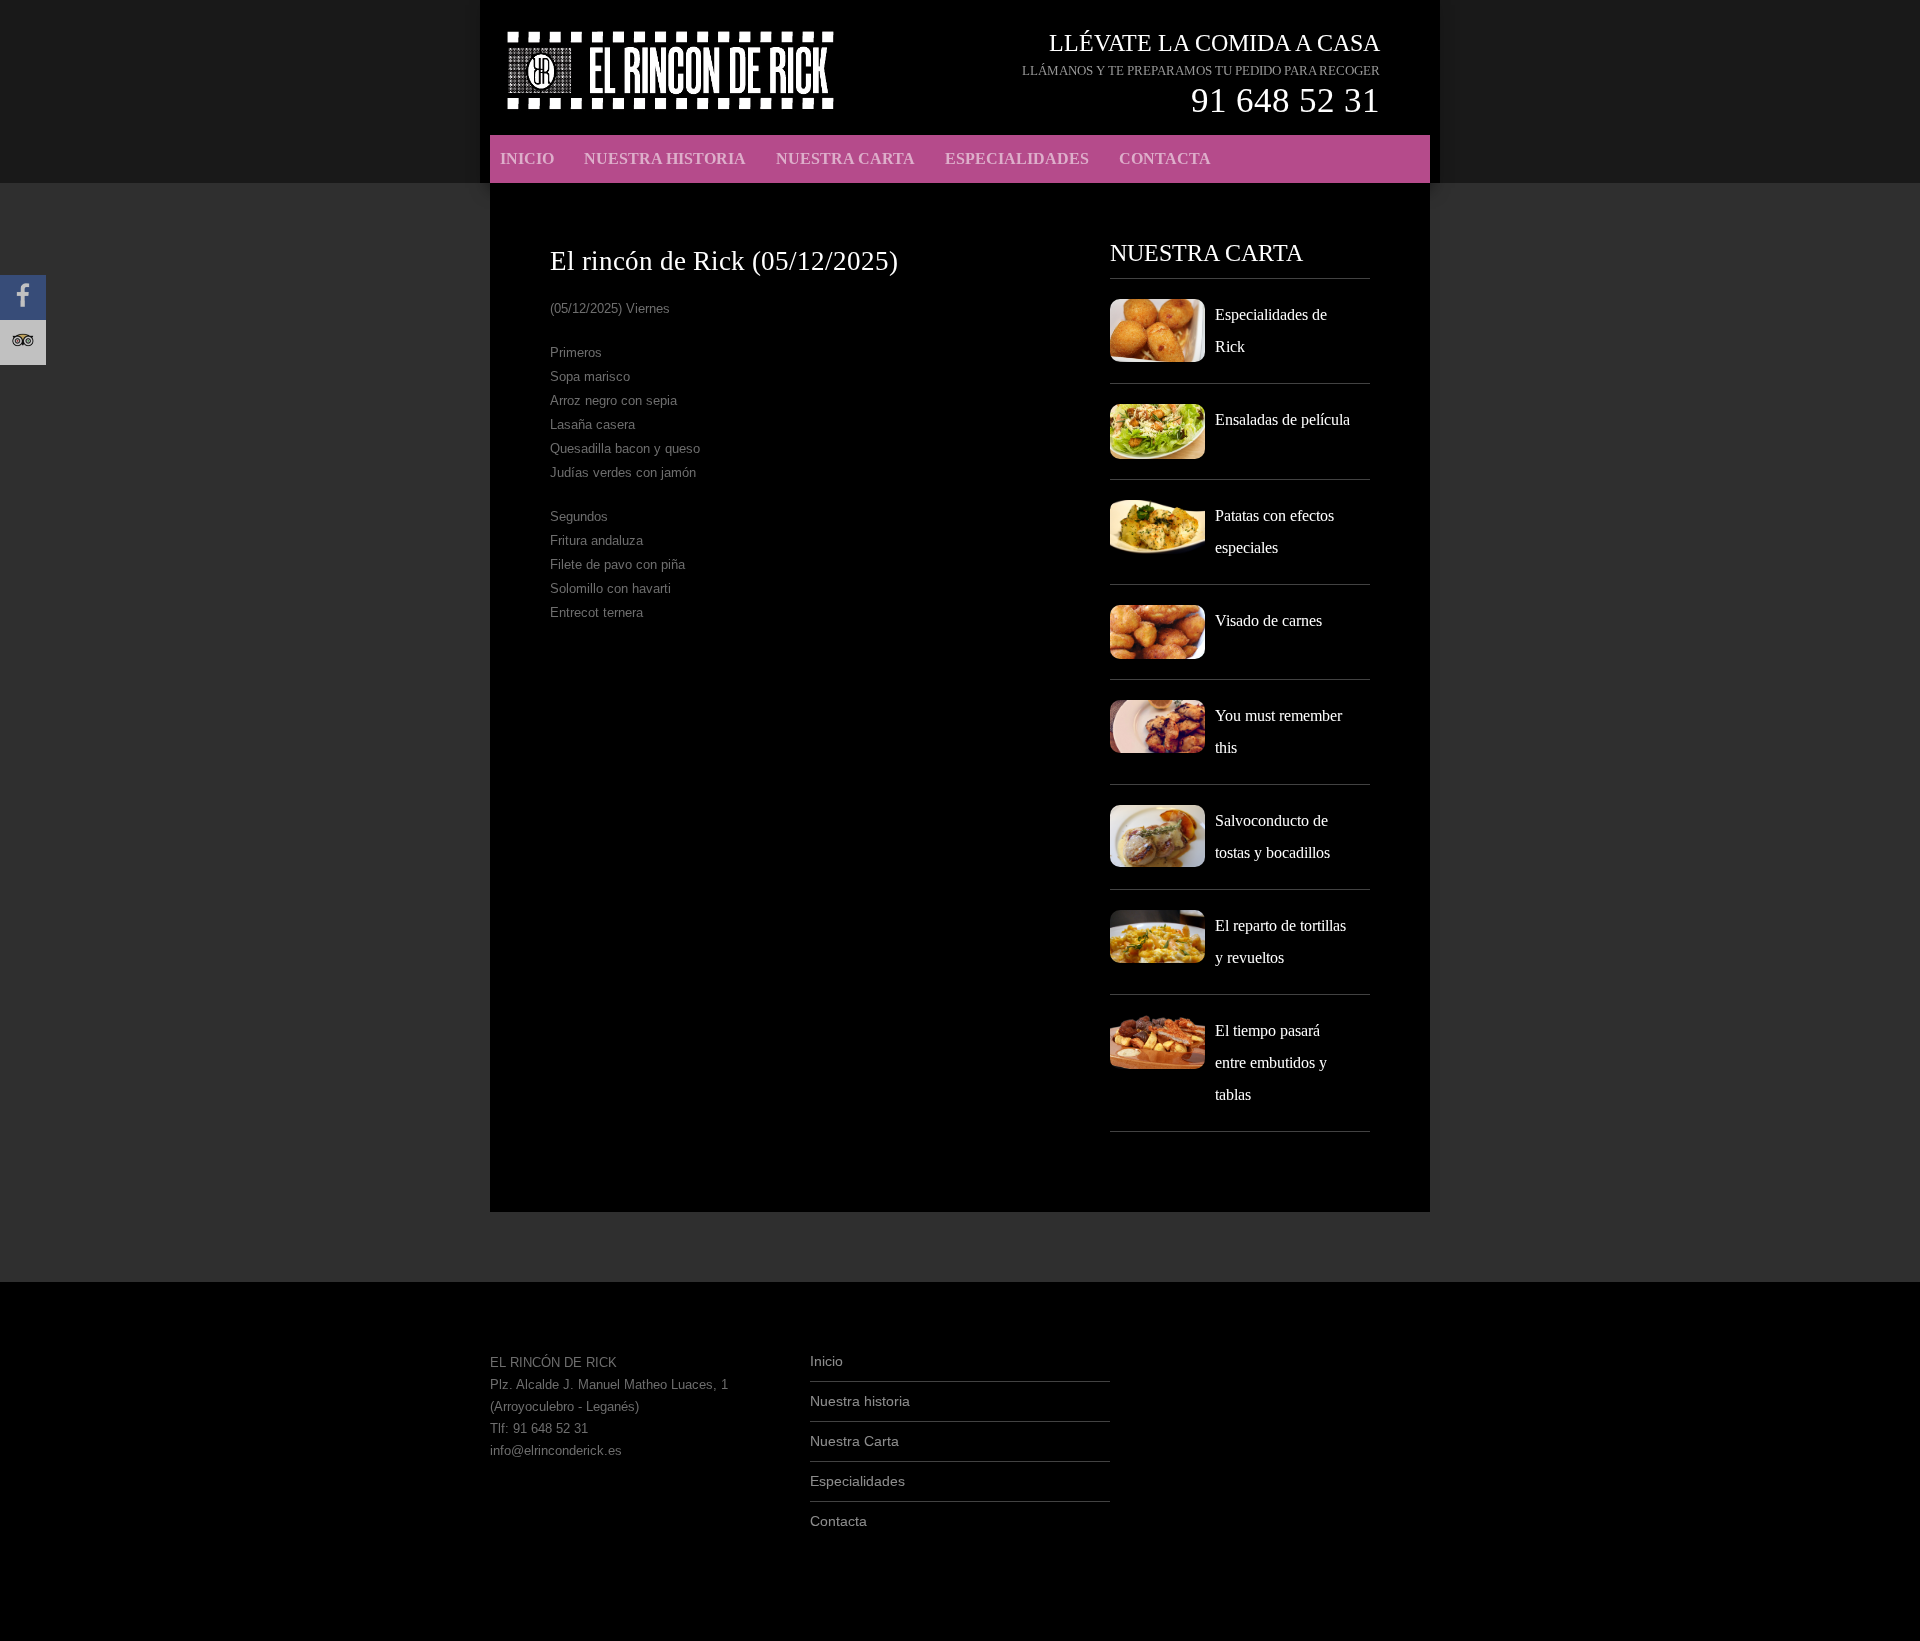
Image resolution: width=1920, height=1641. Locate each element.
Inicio (527, 158)
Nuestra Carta (845, 158)
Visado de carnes (1268, 620)
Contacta (1165, 158)
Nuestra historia (665, 158)
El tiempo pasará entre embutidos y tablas (1271, 1062)
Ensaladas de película (1282, 419)
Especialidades (1017, 158)
